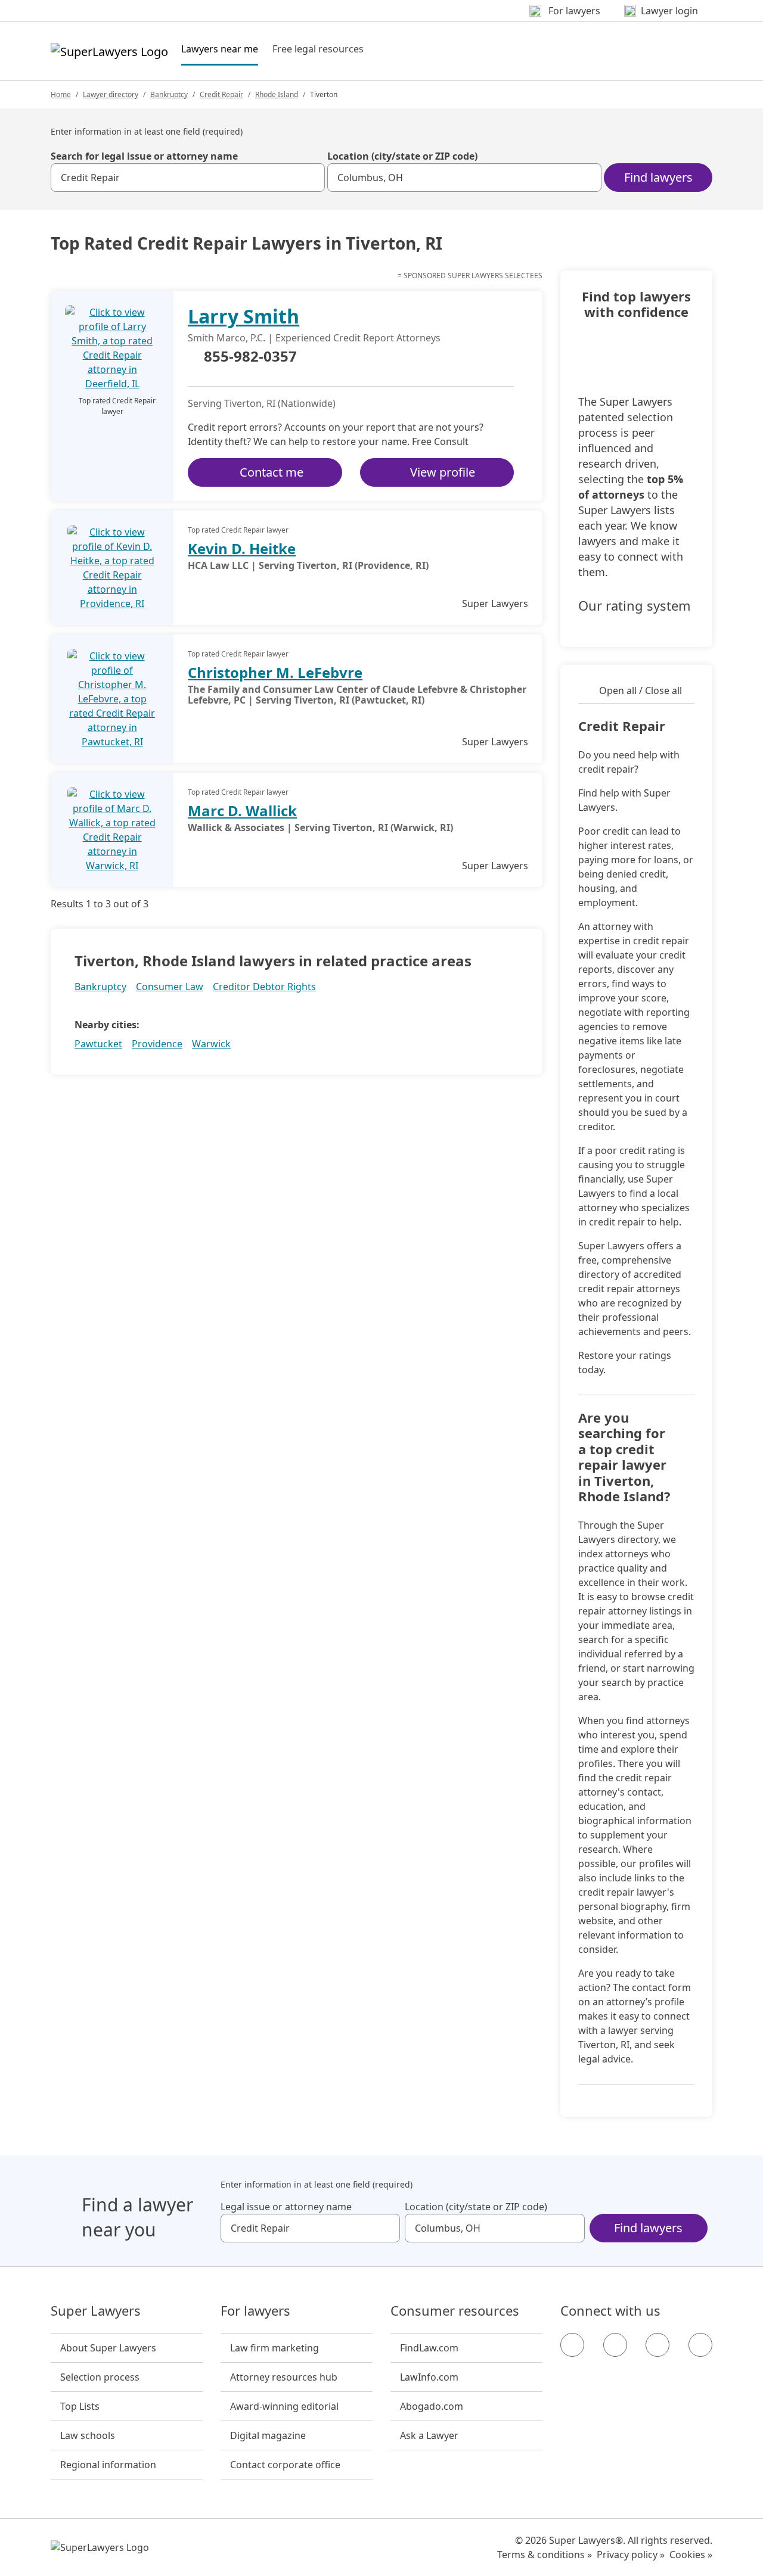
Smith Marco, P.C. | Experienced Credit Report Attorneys (314, 338)
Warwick (211, 1044)
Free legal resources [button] (318, 49)
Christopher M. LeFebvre (275, 672)
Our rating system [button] (635, 606)
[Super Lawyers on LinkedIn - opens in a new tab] (700, 2345)
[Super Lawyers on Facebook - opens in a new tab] (572, 2345)
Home (61, 94)
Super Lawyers (96, 2311)
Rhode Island (277, 94)
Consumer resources (455, 2311)
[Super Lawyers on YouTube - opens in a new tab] (657, 2345)
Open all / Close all (641, 690)
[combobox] (188, 178)
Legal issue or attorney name (286, 2207)
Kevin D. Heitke (242, 548)
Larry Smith (244, 316)
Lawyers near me (220, 49)
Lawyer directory (111, 94)
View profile (443, 472)
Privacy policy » (631, 2555)
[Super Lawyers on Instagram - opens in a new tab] (615, 2345)
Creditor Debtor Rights (264, 987)
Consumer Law (170, 987)
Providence (157, 1044)
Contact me (272, 472)
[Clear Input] (311, 178)
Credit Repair (221, 94)
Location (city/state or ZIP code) (402, 156)
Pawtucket (98, 1044)
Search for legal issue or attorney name (144, 156)
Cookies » (691, 2555)
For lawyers (255, 2311)
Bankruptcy (169, 94)
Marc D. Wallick (242, 811)
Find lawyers (658, 177)
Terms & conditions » (545, 2555)
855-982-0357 (250, 357)
